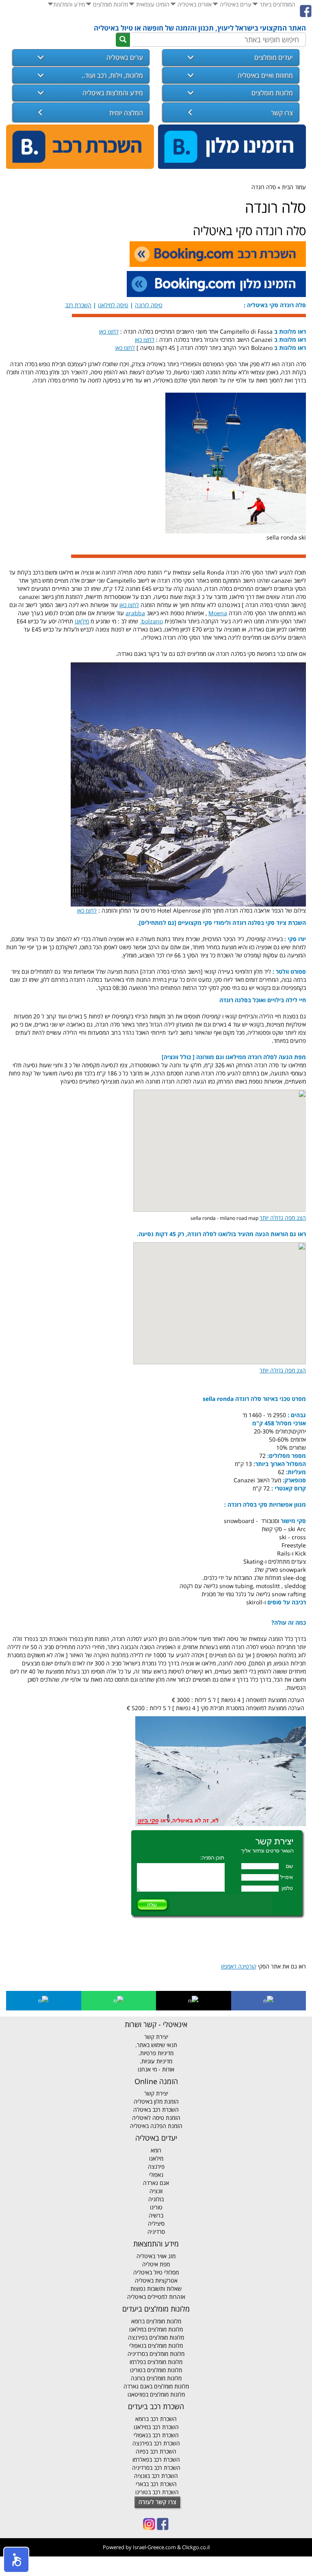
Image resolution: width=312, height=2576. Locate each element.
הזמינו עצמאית (152, 4)
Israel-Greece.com (154, 2547)
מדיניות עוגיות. (156, 2061)
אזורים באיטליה (194, 4)
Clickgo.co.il (196, 2547)
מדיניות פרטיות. (156, 2053)
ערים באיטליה (235, 4)
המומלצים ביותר (277, 4)
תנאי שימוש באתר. (156, 2045)
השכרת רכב (78, 305)
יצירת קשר (156, 2037)
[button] (16, 2560)
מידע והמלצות (69, 4)
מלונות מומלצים (110, 4)
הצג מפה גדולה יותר (283, 1218)
